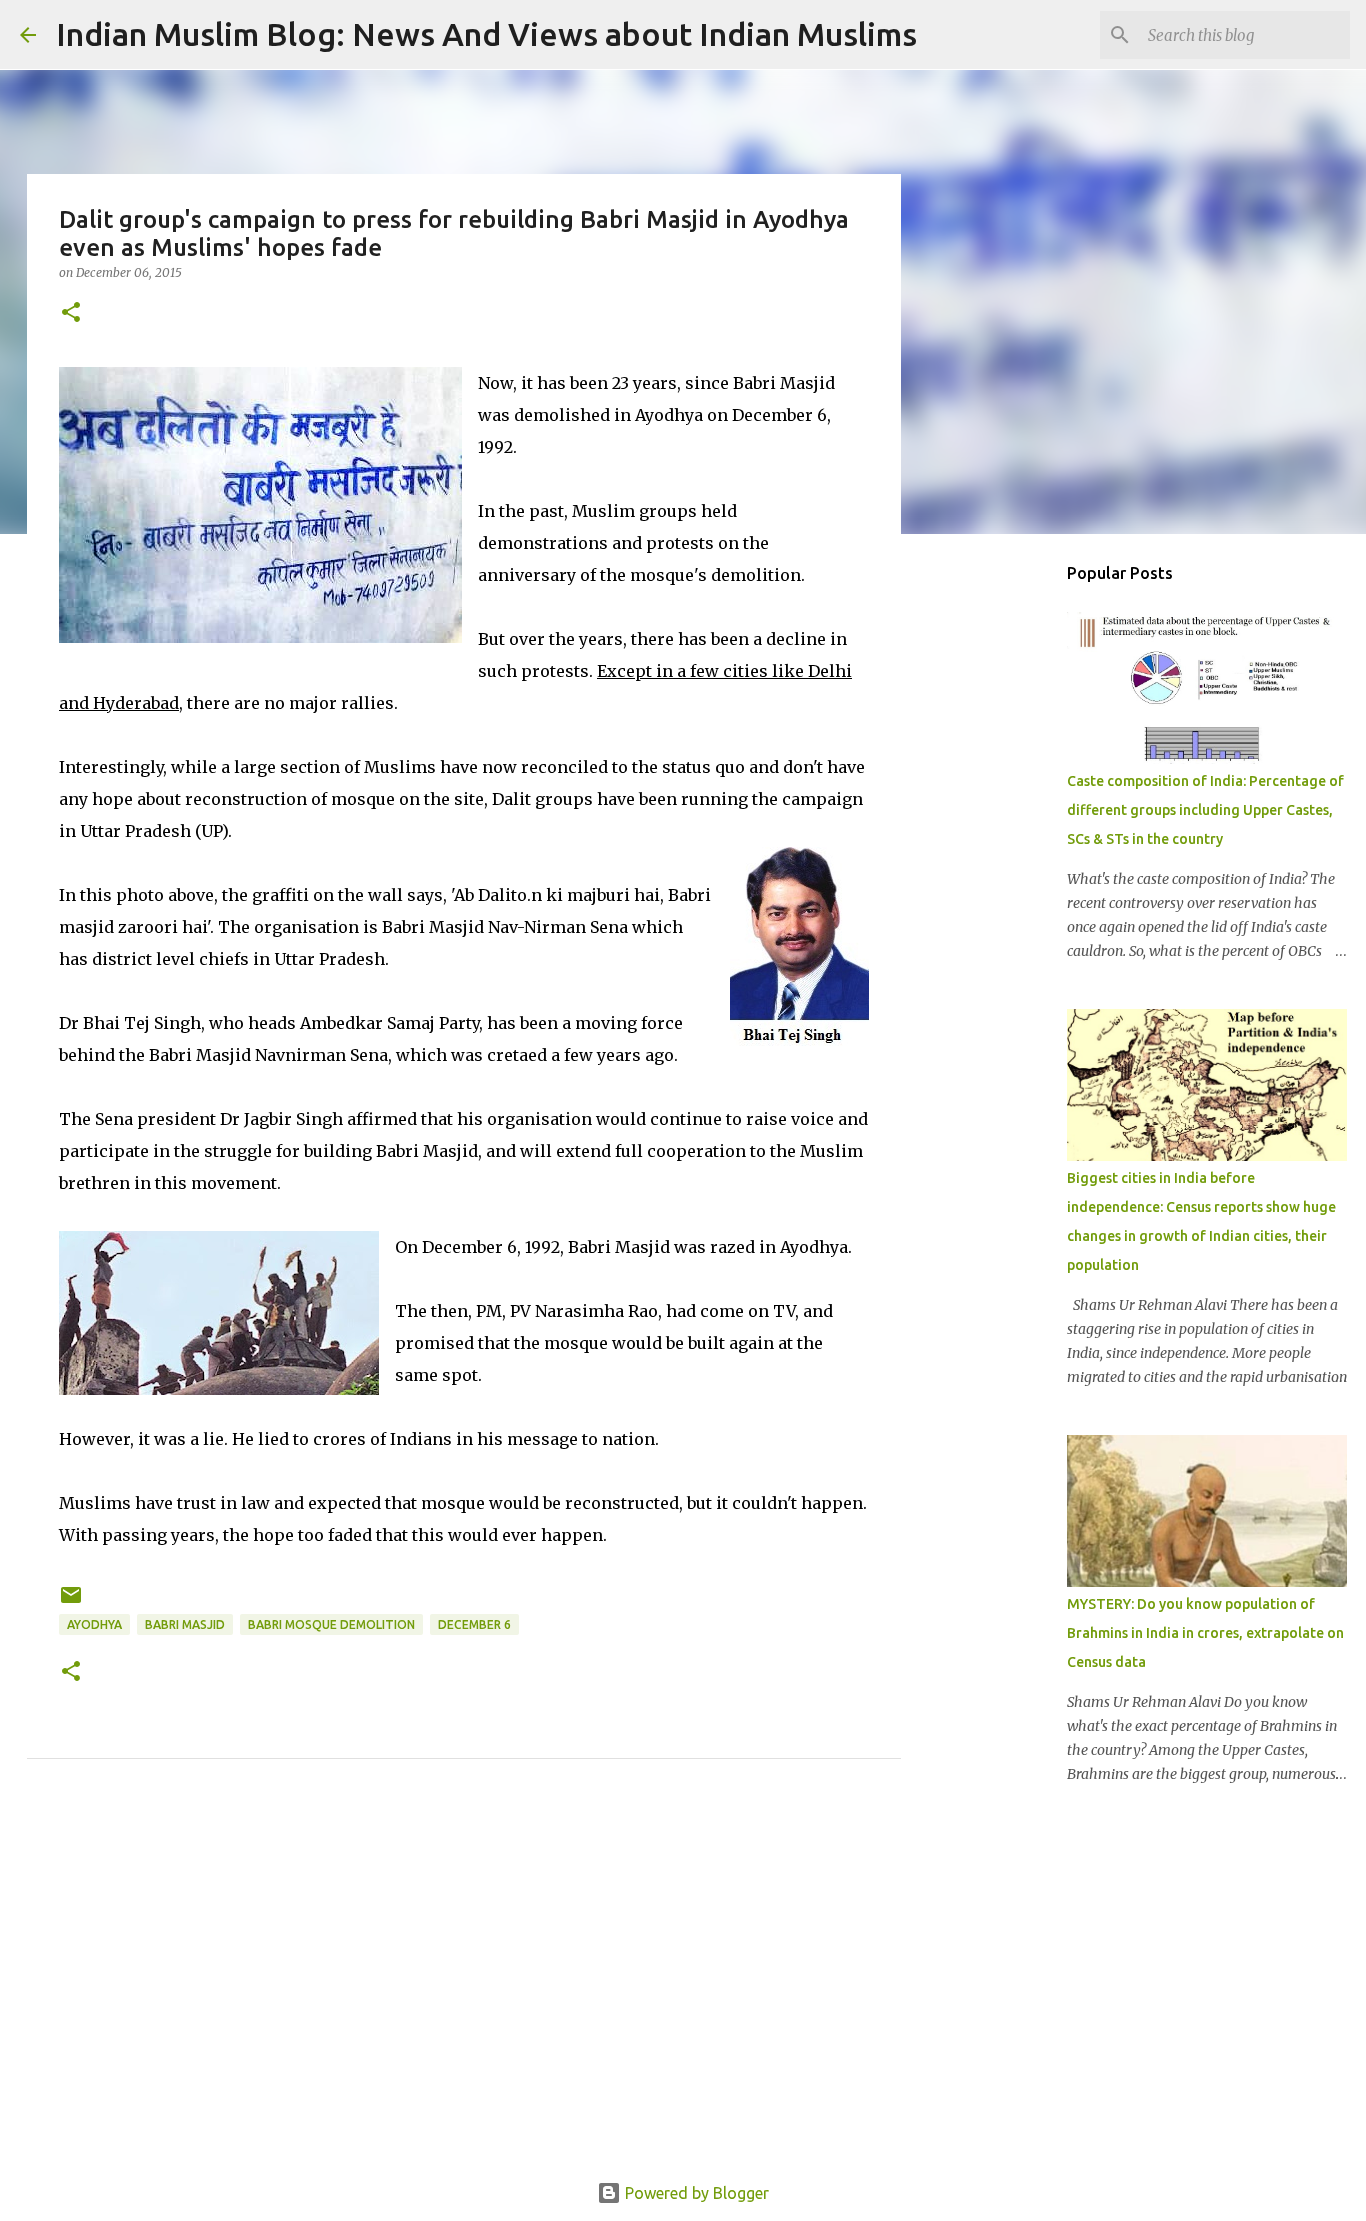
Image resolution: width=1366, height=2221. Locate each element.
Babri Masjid (185, 1624)
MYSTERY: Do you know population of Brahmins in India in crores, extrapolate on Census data (1205, 1633)
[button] (71, 313)
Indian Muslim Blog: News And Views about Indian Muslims (486, 34)
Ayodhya (94, 1624)
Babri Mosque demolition (331, 1624)
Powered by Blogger (695, 2193)
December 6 (474, 1624)
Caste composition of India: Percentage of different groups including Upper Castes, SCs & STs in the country (1205, 810)
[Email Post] (71, 1602)
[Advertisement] (464, 1993)
